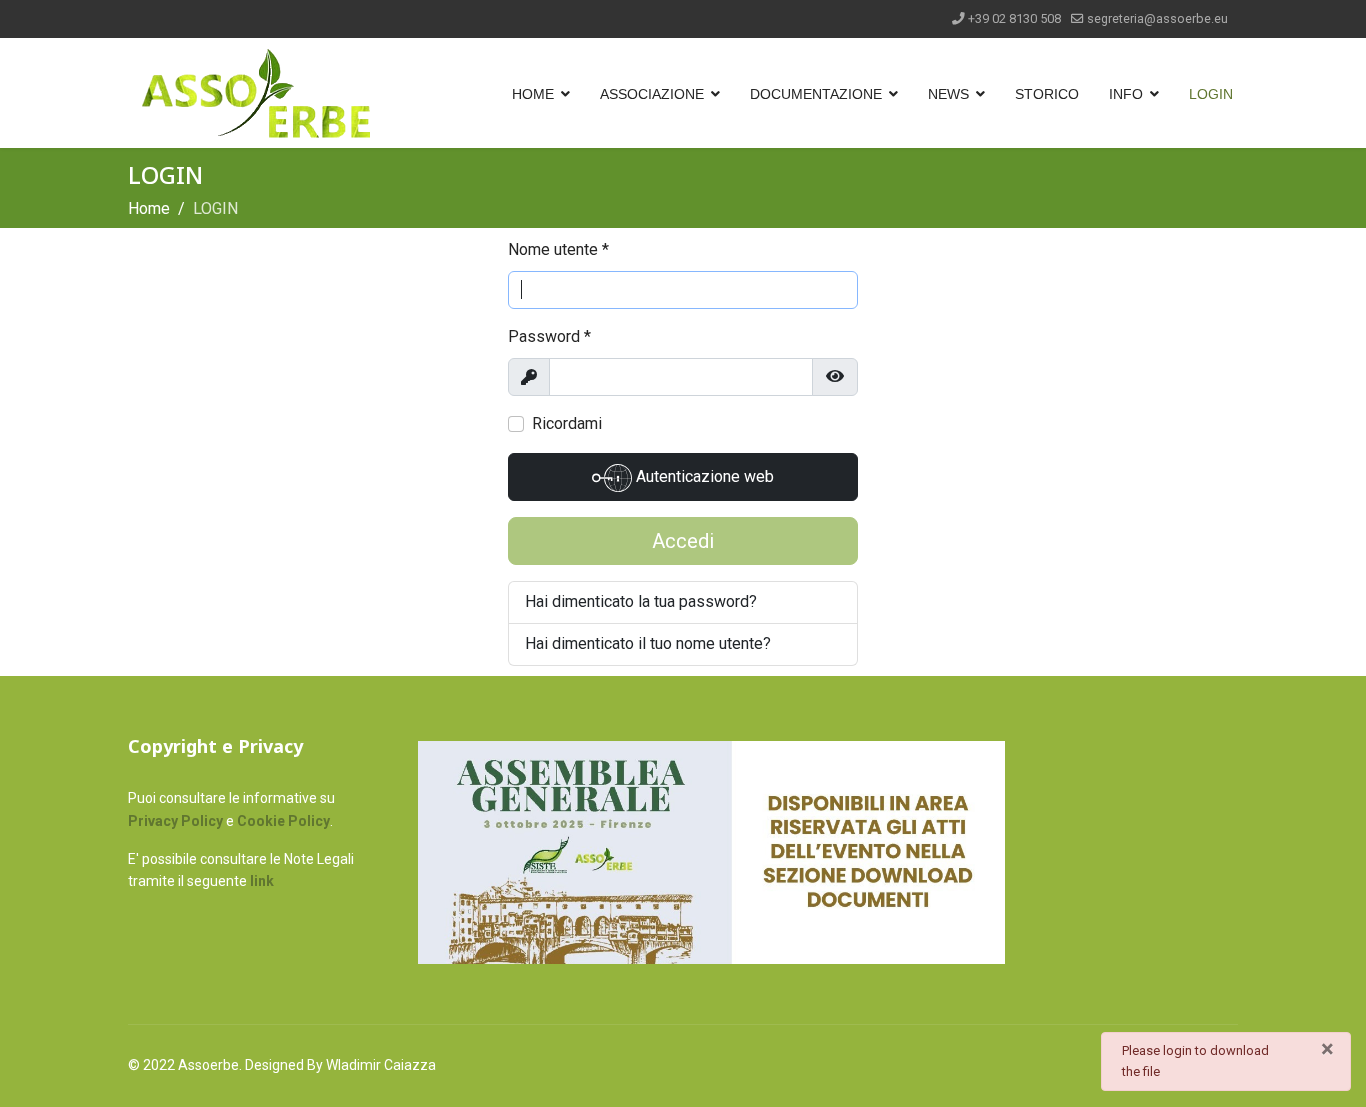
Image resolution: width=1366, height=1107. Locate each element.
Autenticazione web (703, 476)
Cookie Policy (283, 821)
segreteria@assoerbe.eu (1157, 18)
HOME (533, 94)
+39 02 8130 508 (1014, 18)
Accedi (683, 541)
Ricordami (567, 423)
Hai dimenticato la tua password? (641, 601)
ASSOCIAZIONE (652, 94)
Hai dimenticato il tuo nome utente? (648, 643)
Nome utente (558, 249)
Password (549, 336)
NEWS (948, 94)
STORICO (1047, 94)
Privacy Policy (175, 821)
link (262, 881)
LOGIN (1211, 94)
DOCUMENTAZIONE (816, 94)
